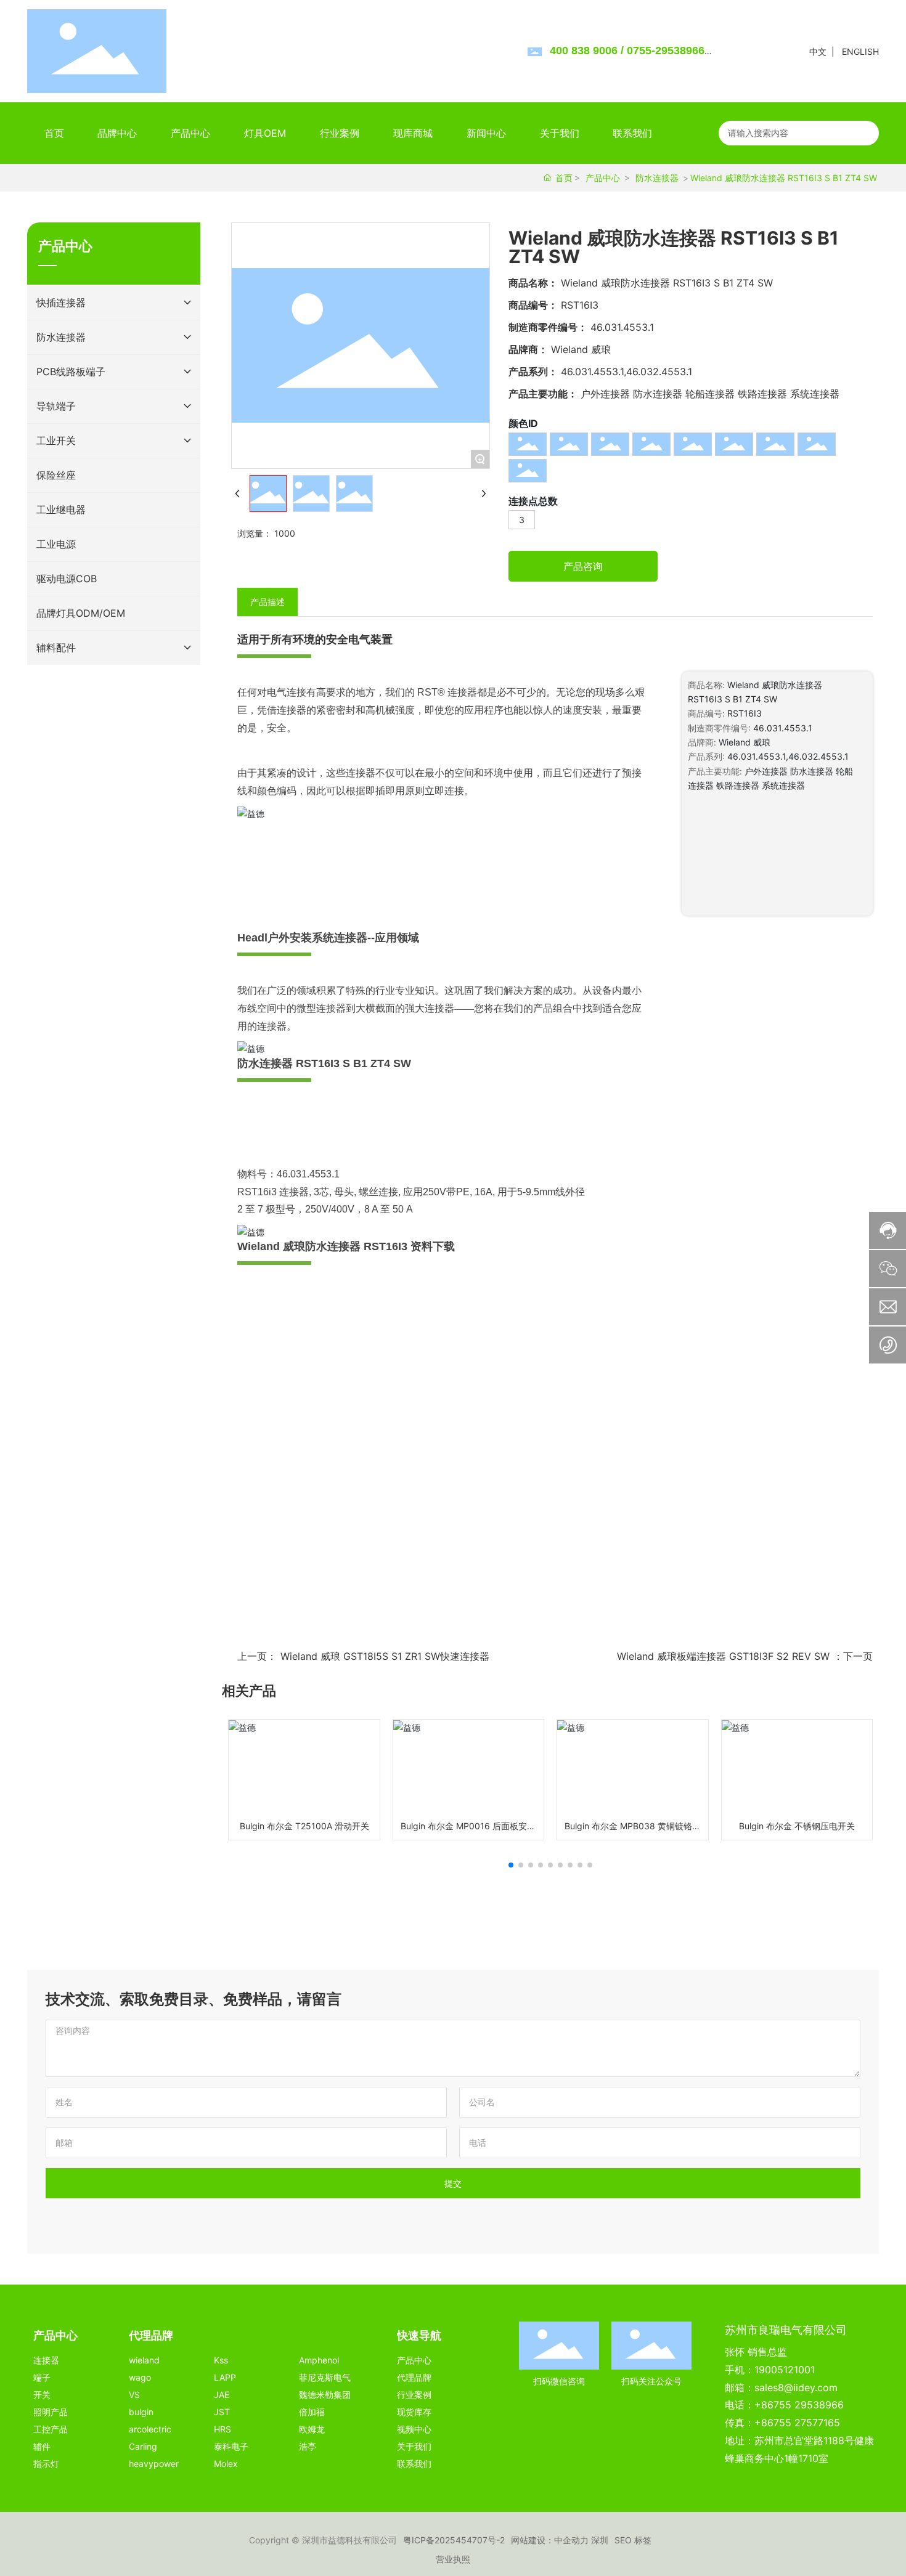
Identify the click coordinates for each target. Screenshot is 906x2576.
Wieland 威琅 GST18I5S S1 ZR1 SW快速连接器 (385, 1656)
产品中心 (603, 178)
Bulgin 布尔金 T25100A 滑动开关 (304, 1826)
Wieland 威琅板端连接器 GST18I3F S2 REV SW (723, 1656)
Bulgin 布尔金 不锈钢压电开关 (797, 1826)
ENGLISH (860, 51)
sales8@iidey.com (796, 2387)
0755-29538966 (666, 51)
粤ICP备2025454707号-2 (454, 2540)
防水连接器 (657, 178)
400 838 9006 (584, 51)
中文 (818, 51)
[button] (511, 1865)
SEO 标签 (633, 2540)
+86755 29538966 (799, 2405)
